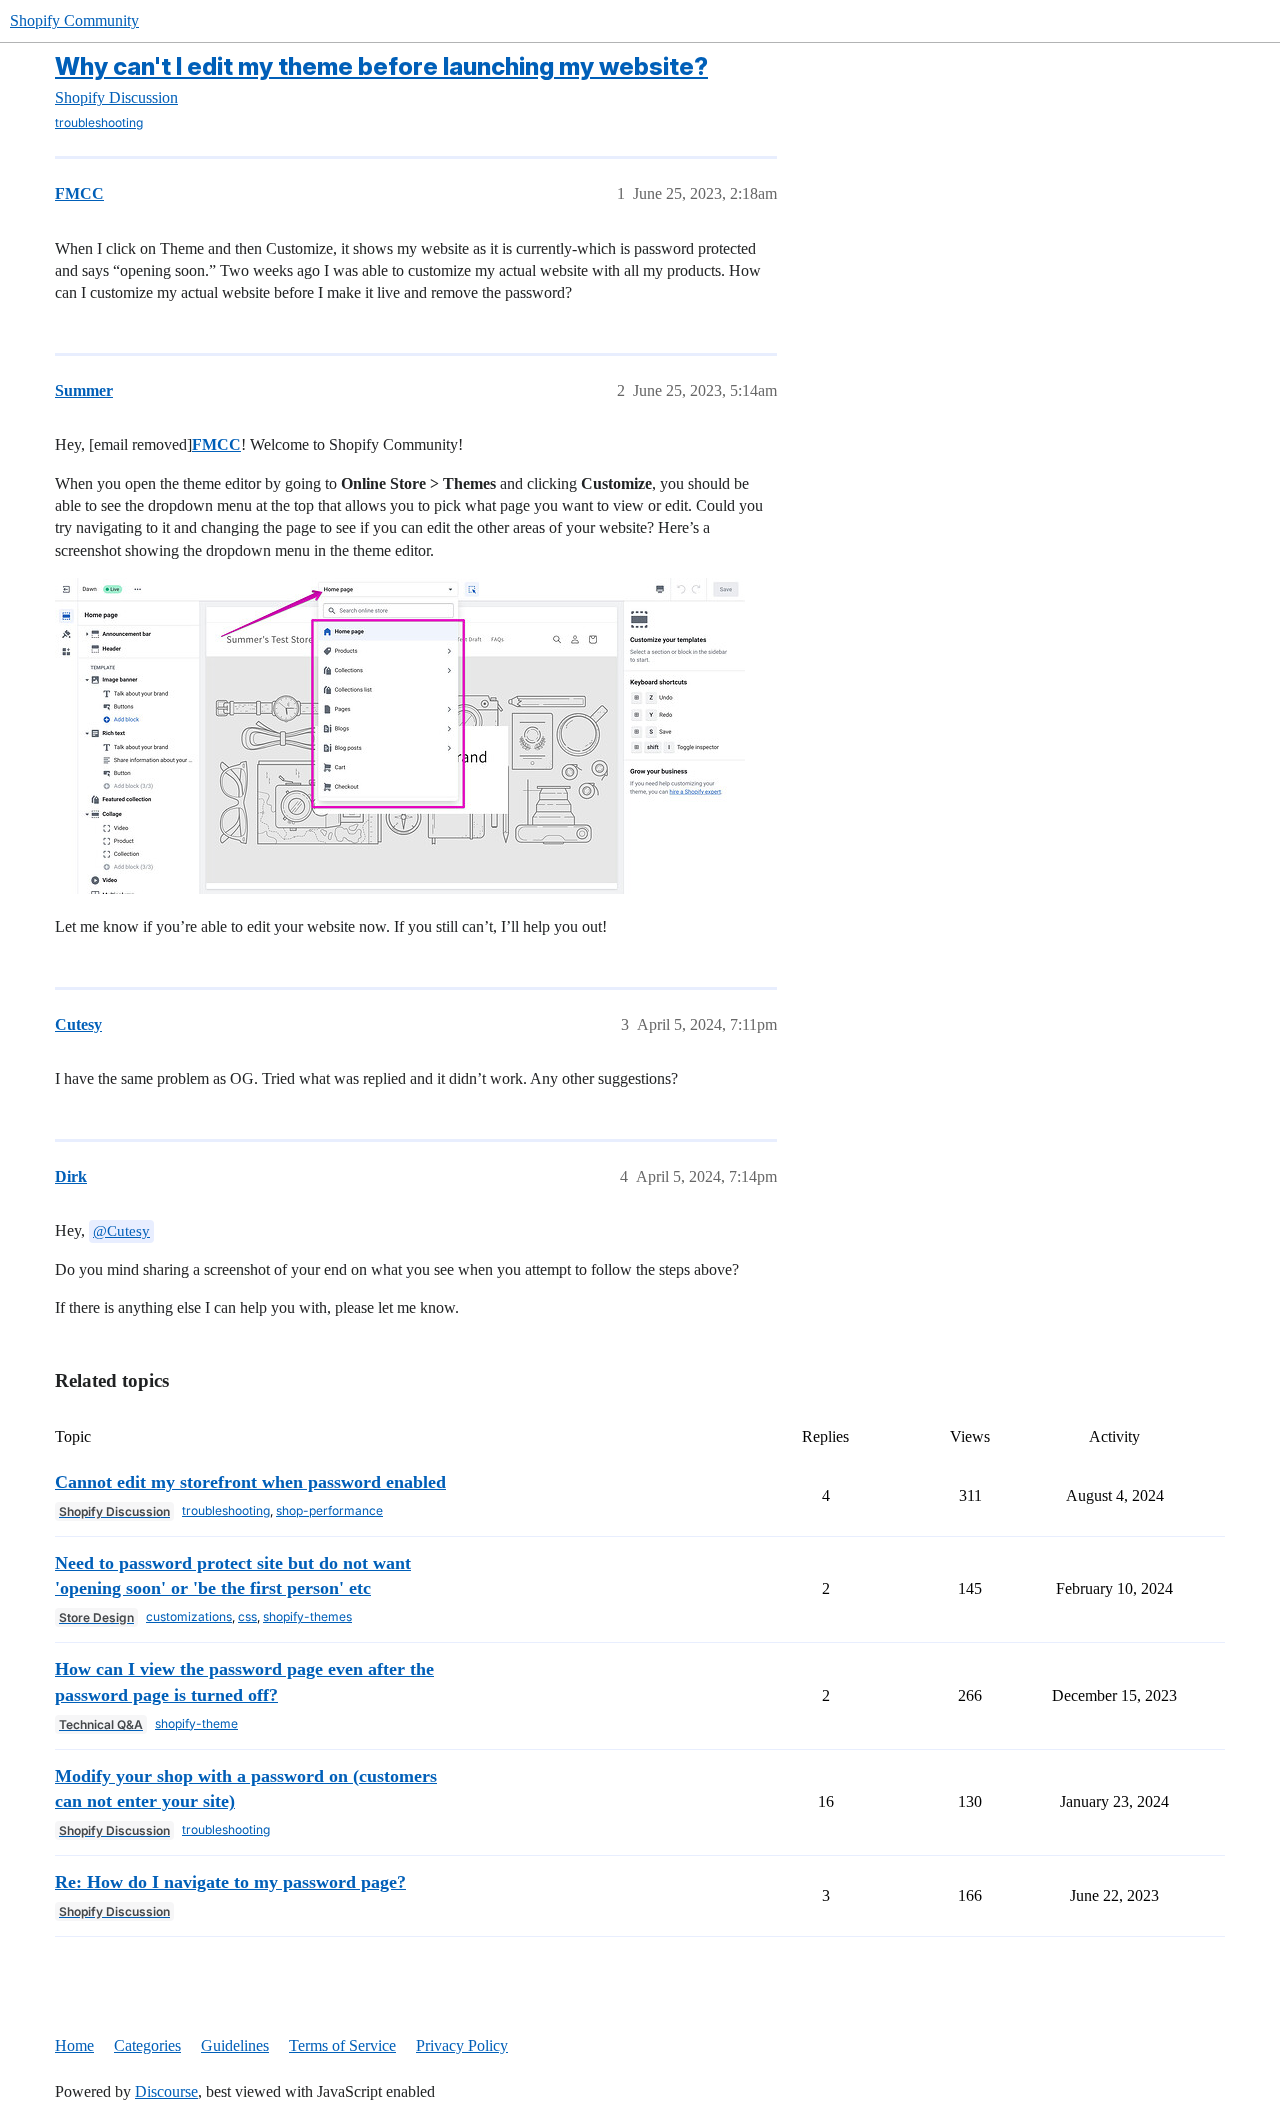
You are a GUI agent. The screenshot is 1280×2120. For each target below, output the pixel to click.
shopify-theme (196, 1723)
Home (74, 2045)
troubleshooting (99, 122)
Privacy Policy (462, 2045)
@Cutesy (121, 1231)
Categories (147, 2045)
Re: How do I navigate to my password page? (230, 1882)
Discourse (166, 2091)
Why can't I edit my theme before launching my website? (381, 66)
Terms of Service (342, 2045)
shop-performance (329, 1510)
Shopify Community (74, 20)
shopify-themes (307, 1616)
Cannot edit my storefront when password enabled (250, 1482)
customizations (189, 1616)
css (247, 1616)
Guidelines (235, 2045)
